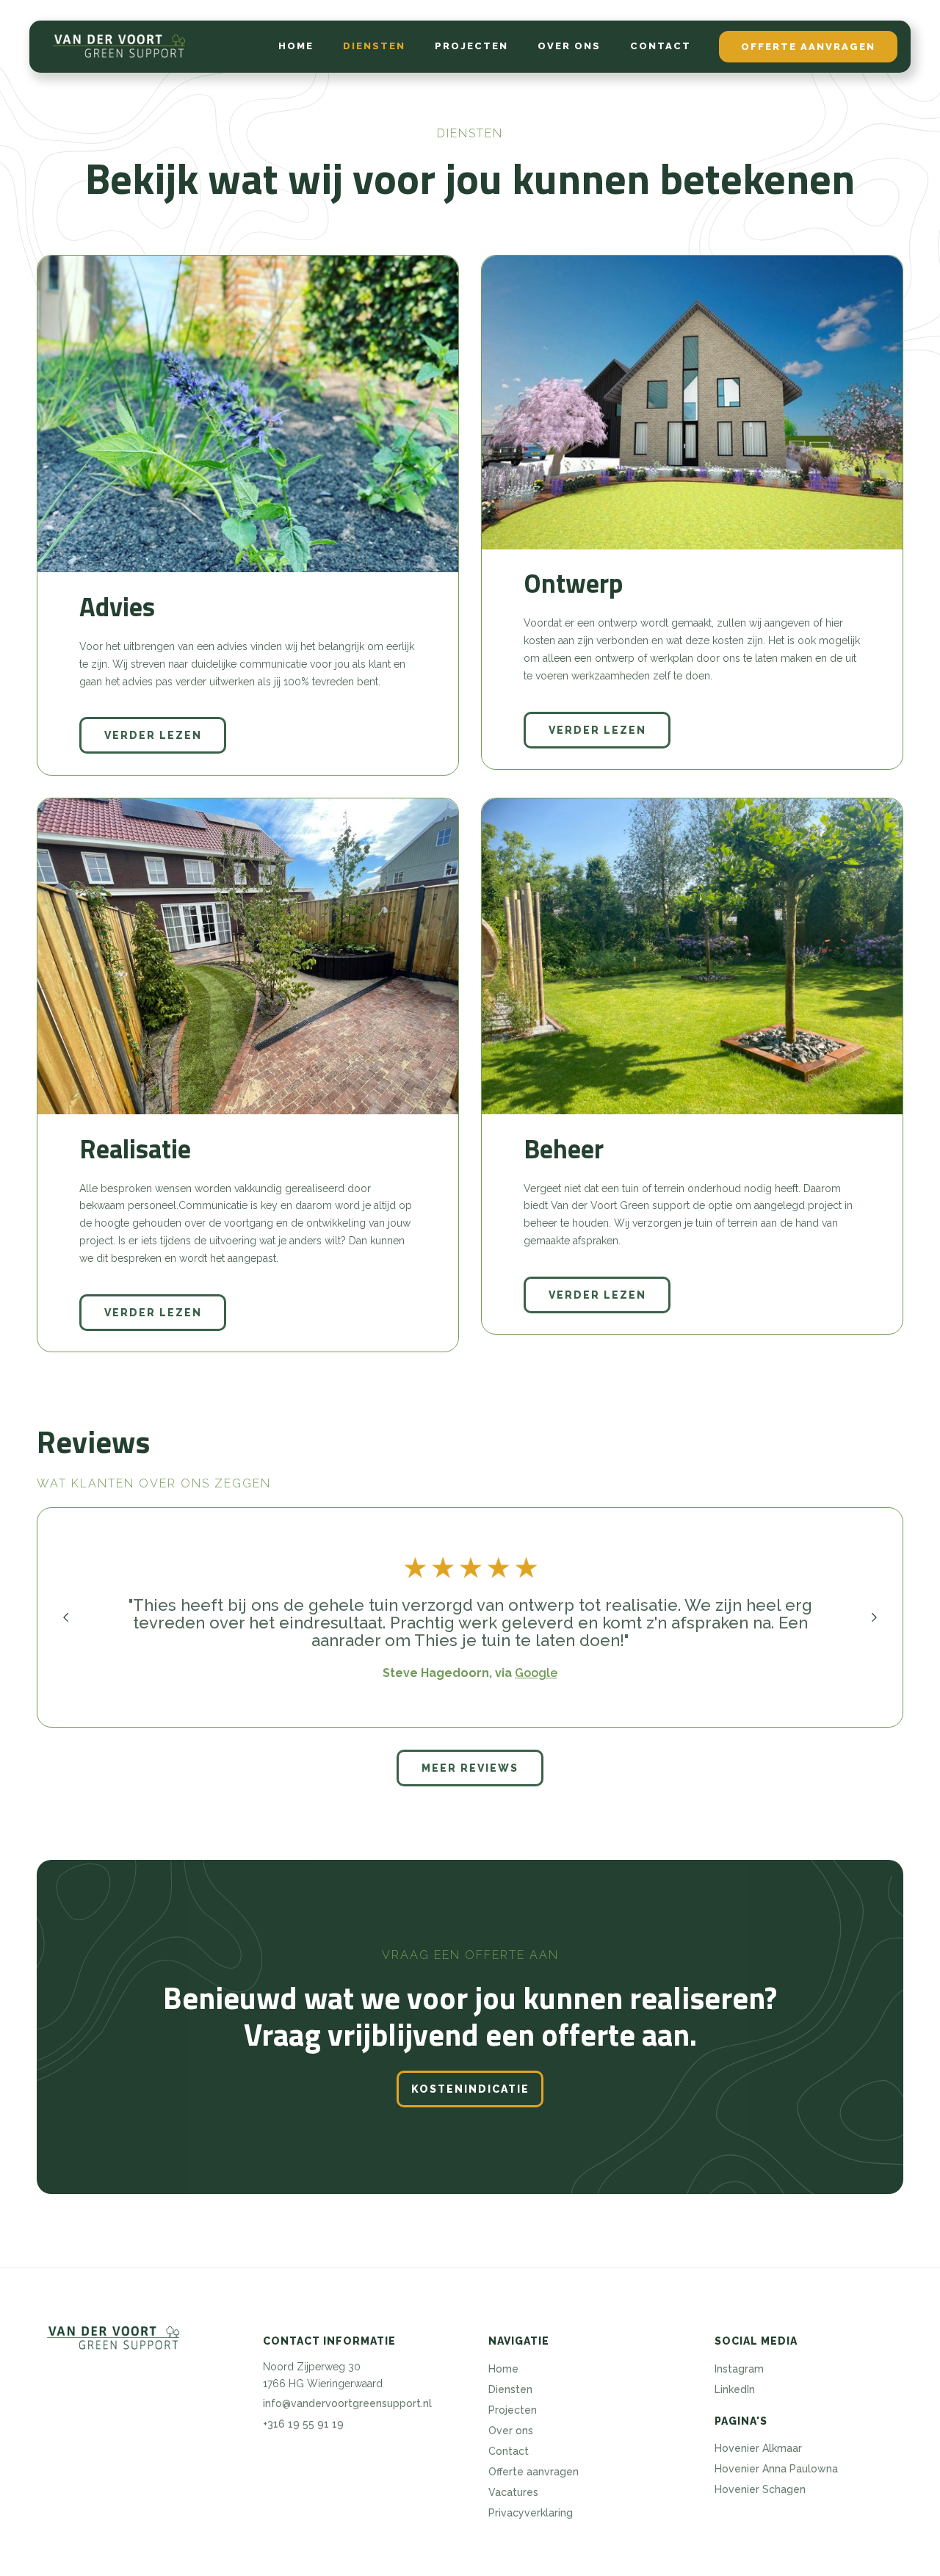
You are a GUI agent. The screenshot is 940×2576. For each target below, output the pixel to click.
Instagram (739, 2369)
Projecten (471, 46)
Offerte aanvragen (808, 47)
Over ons (569, 46)
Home (296, 46)
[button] (66, 1617)
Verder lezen (153, 735)
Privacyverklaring (531, 2513)
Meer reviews (470, 1768)
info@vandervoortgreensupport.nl (347, 2403)
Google (526, 1673)
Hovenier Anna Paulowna (776, 2469)
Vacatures (513, 2492)
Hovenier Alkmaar (758, 2448)
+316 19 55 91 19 (303, 2424)
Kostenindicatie (470, 2089)
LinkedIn (735, 2389)
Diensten (374, 46)
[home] (119, 46)
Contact (661, 46)
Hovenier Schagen (760, 2489)
